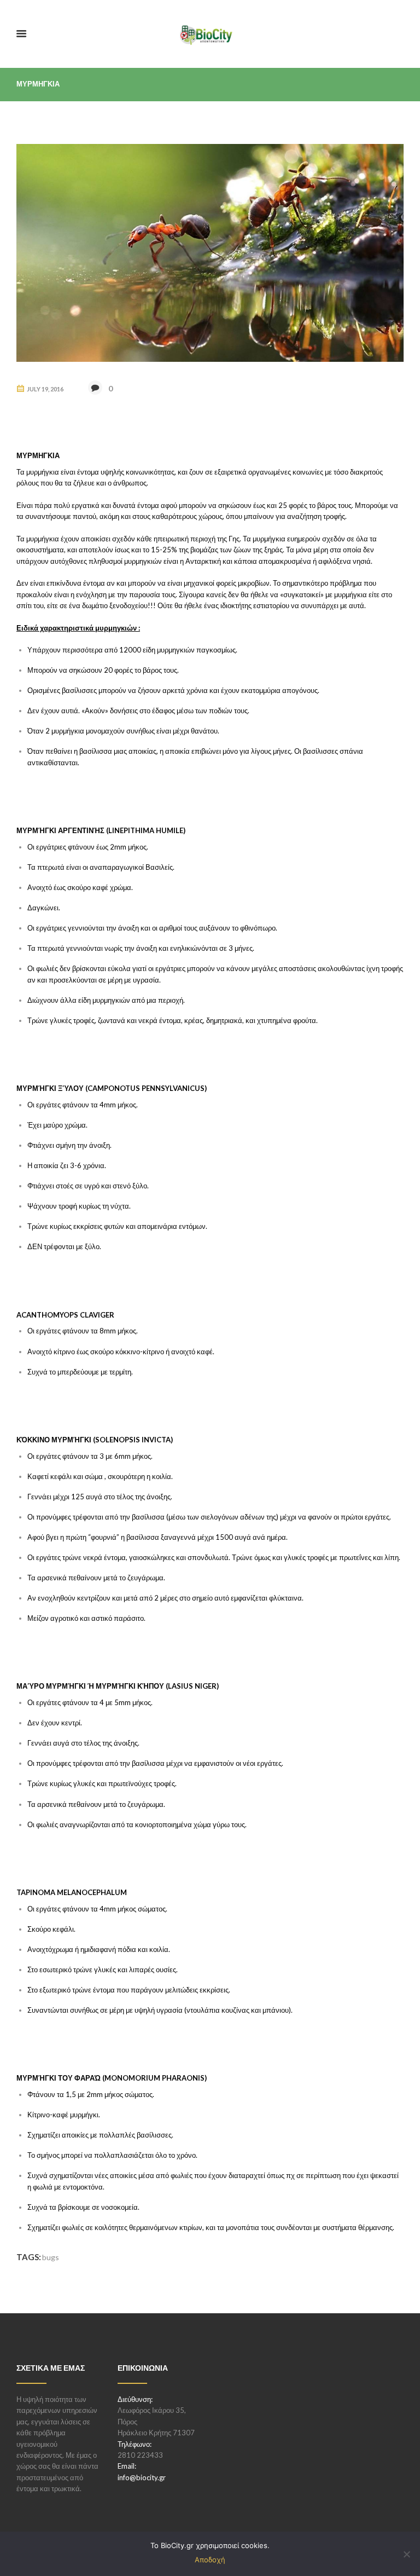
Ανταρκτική (203, 561)
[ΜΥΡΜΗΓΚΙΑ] (210, 253)
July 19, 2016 (45, 389)
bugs (51, 2257)
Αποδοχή (210, 2560)
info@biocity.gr (142, 2477)
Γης (234, 539)
